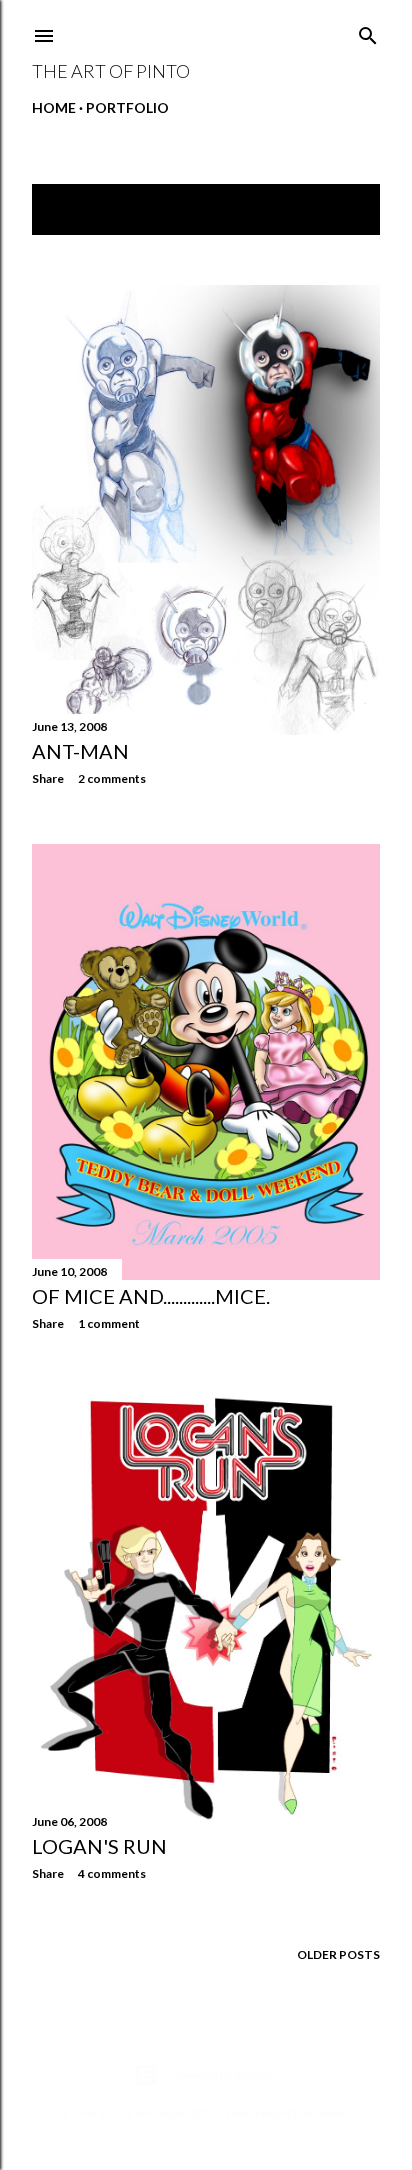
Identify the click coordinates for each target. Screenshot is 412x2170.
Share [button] (48, 778)
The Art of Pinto (111, 71)
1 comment (109, 1323)
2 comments (112, 778)
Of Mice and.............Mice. (151, 1296)
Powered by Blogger (222, 2074)
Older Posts (338, 1954)
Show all (331, 209)
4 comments (112, 1873)
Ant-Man (80, 751)
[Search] (368, 31)
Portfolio (127, 107)
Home (54, 107)
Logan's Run (99, 1846)
